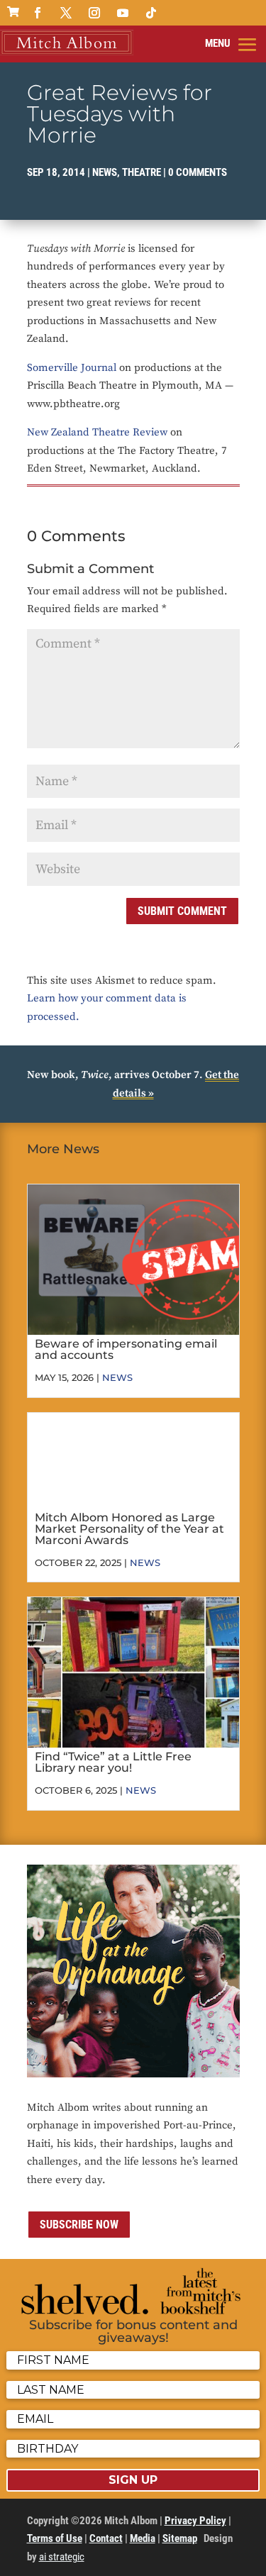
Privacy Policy (195, 2521)
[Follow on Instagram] (94, 13)
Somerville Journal (72, 368)
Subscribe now (79, 2225)
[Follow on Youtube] (123, 13)
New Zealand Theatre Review (97, 432)
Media (143, 2538)
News (105, 172)
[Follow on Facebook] (38, 13)
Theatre (142, 172)
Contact (106, 2538)
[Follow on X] (66, 13)
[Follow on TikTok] (151, 13)
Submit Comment (182, 911)
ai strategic (62, 2557)
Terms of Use (55, 2538)
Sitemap (180, 2538)
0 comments (198, 172)
